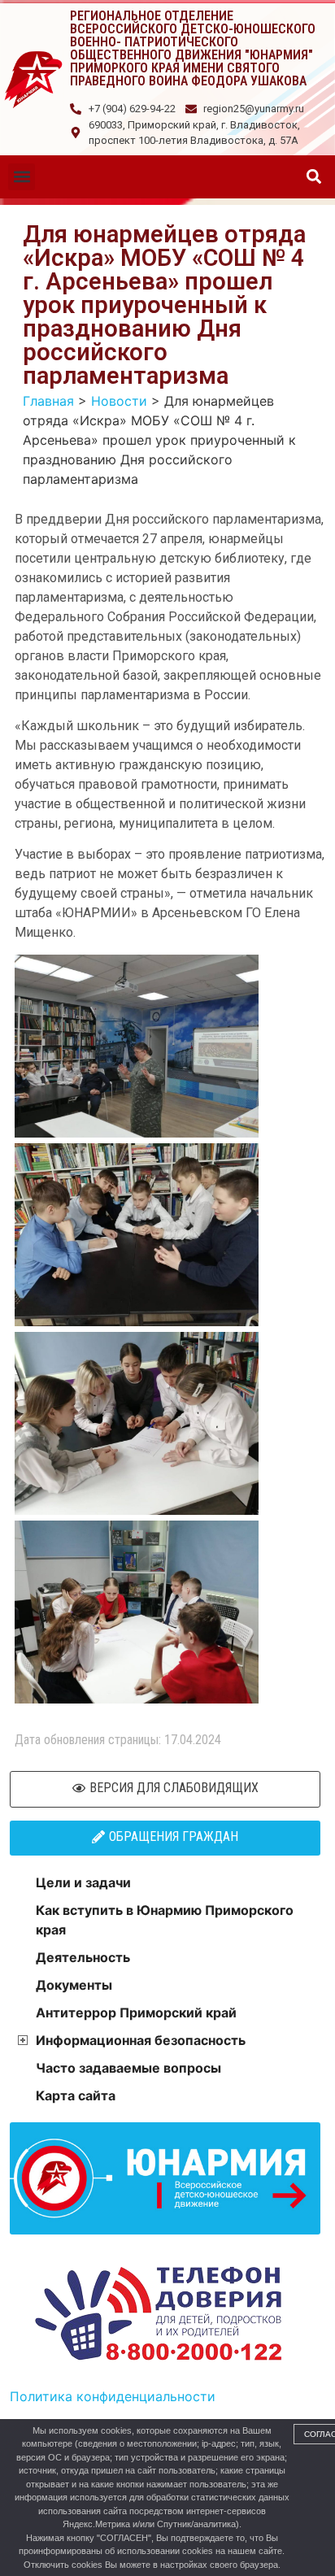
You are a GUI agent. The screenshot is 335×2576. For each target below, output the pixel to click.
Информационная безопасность (141, 2040)
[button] (22, 177)
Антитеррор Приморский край (136, 2012)
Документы (74, 1985)
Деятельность (83, 1957)
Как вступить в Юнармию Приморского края (165, 1920)
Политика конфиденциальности (113, 2396)
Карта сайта (76, 2095)
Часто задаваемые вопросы (128, 2068)
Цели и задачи (83, 1882)
